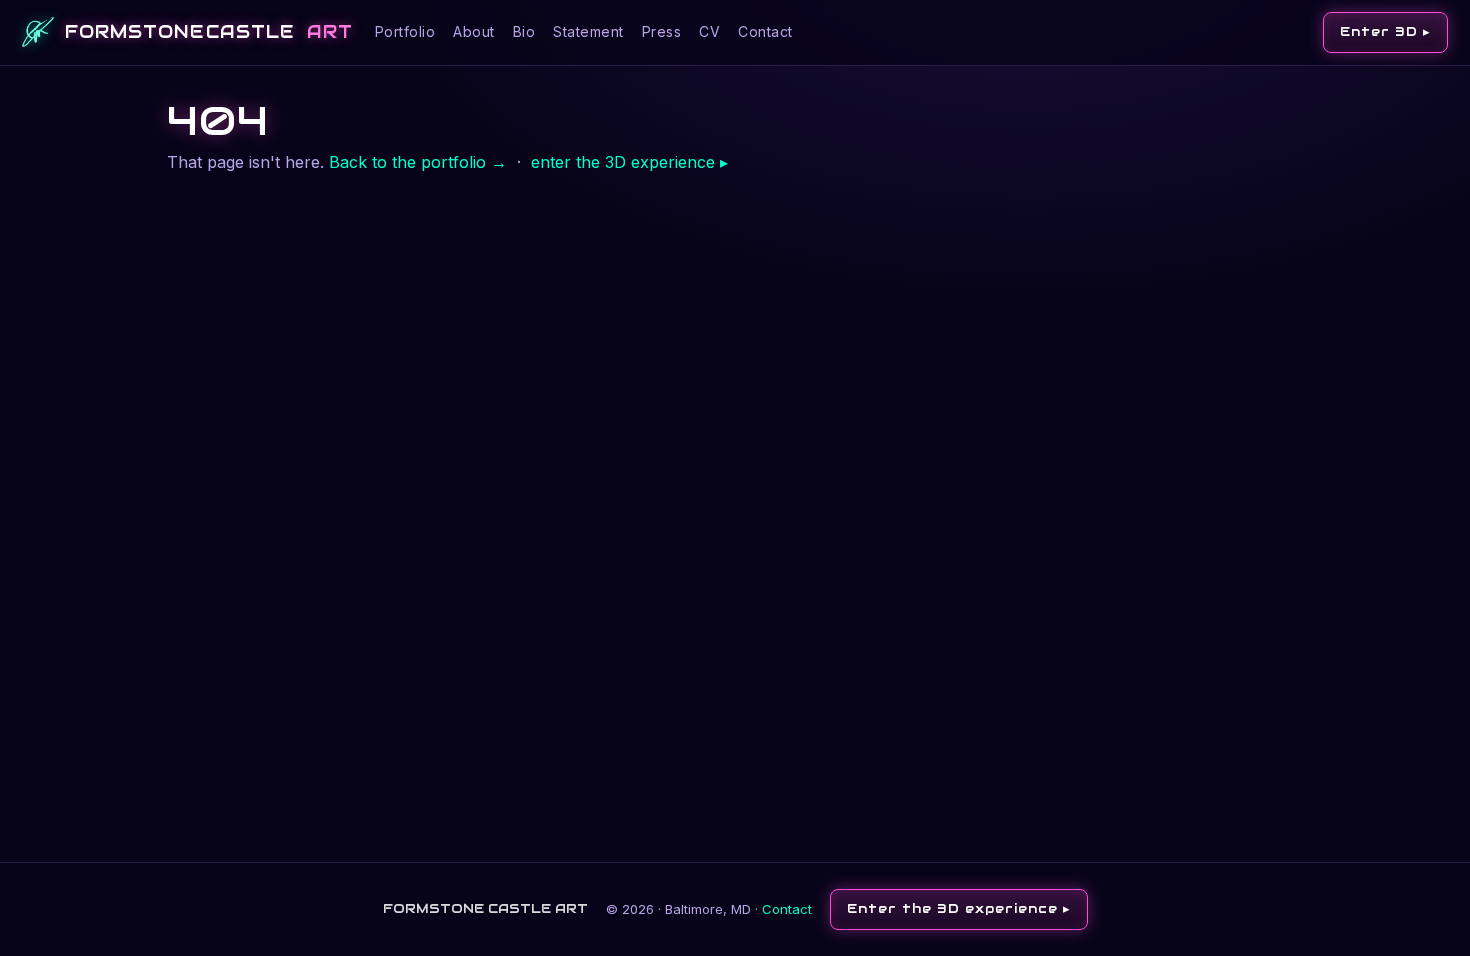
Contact (765, 31)
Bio (524, 31)
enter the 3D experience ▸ (629, 162)
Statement (588, 31)
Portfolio (405, 31)
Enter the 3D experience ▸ (959, 908)
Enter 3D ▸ (1385, 31)
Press (662, 31)
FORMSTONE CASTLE (209, 31)
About (474, 31)
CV (709, 31)
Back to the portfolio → (418, 162)
